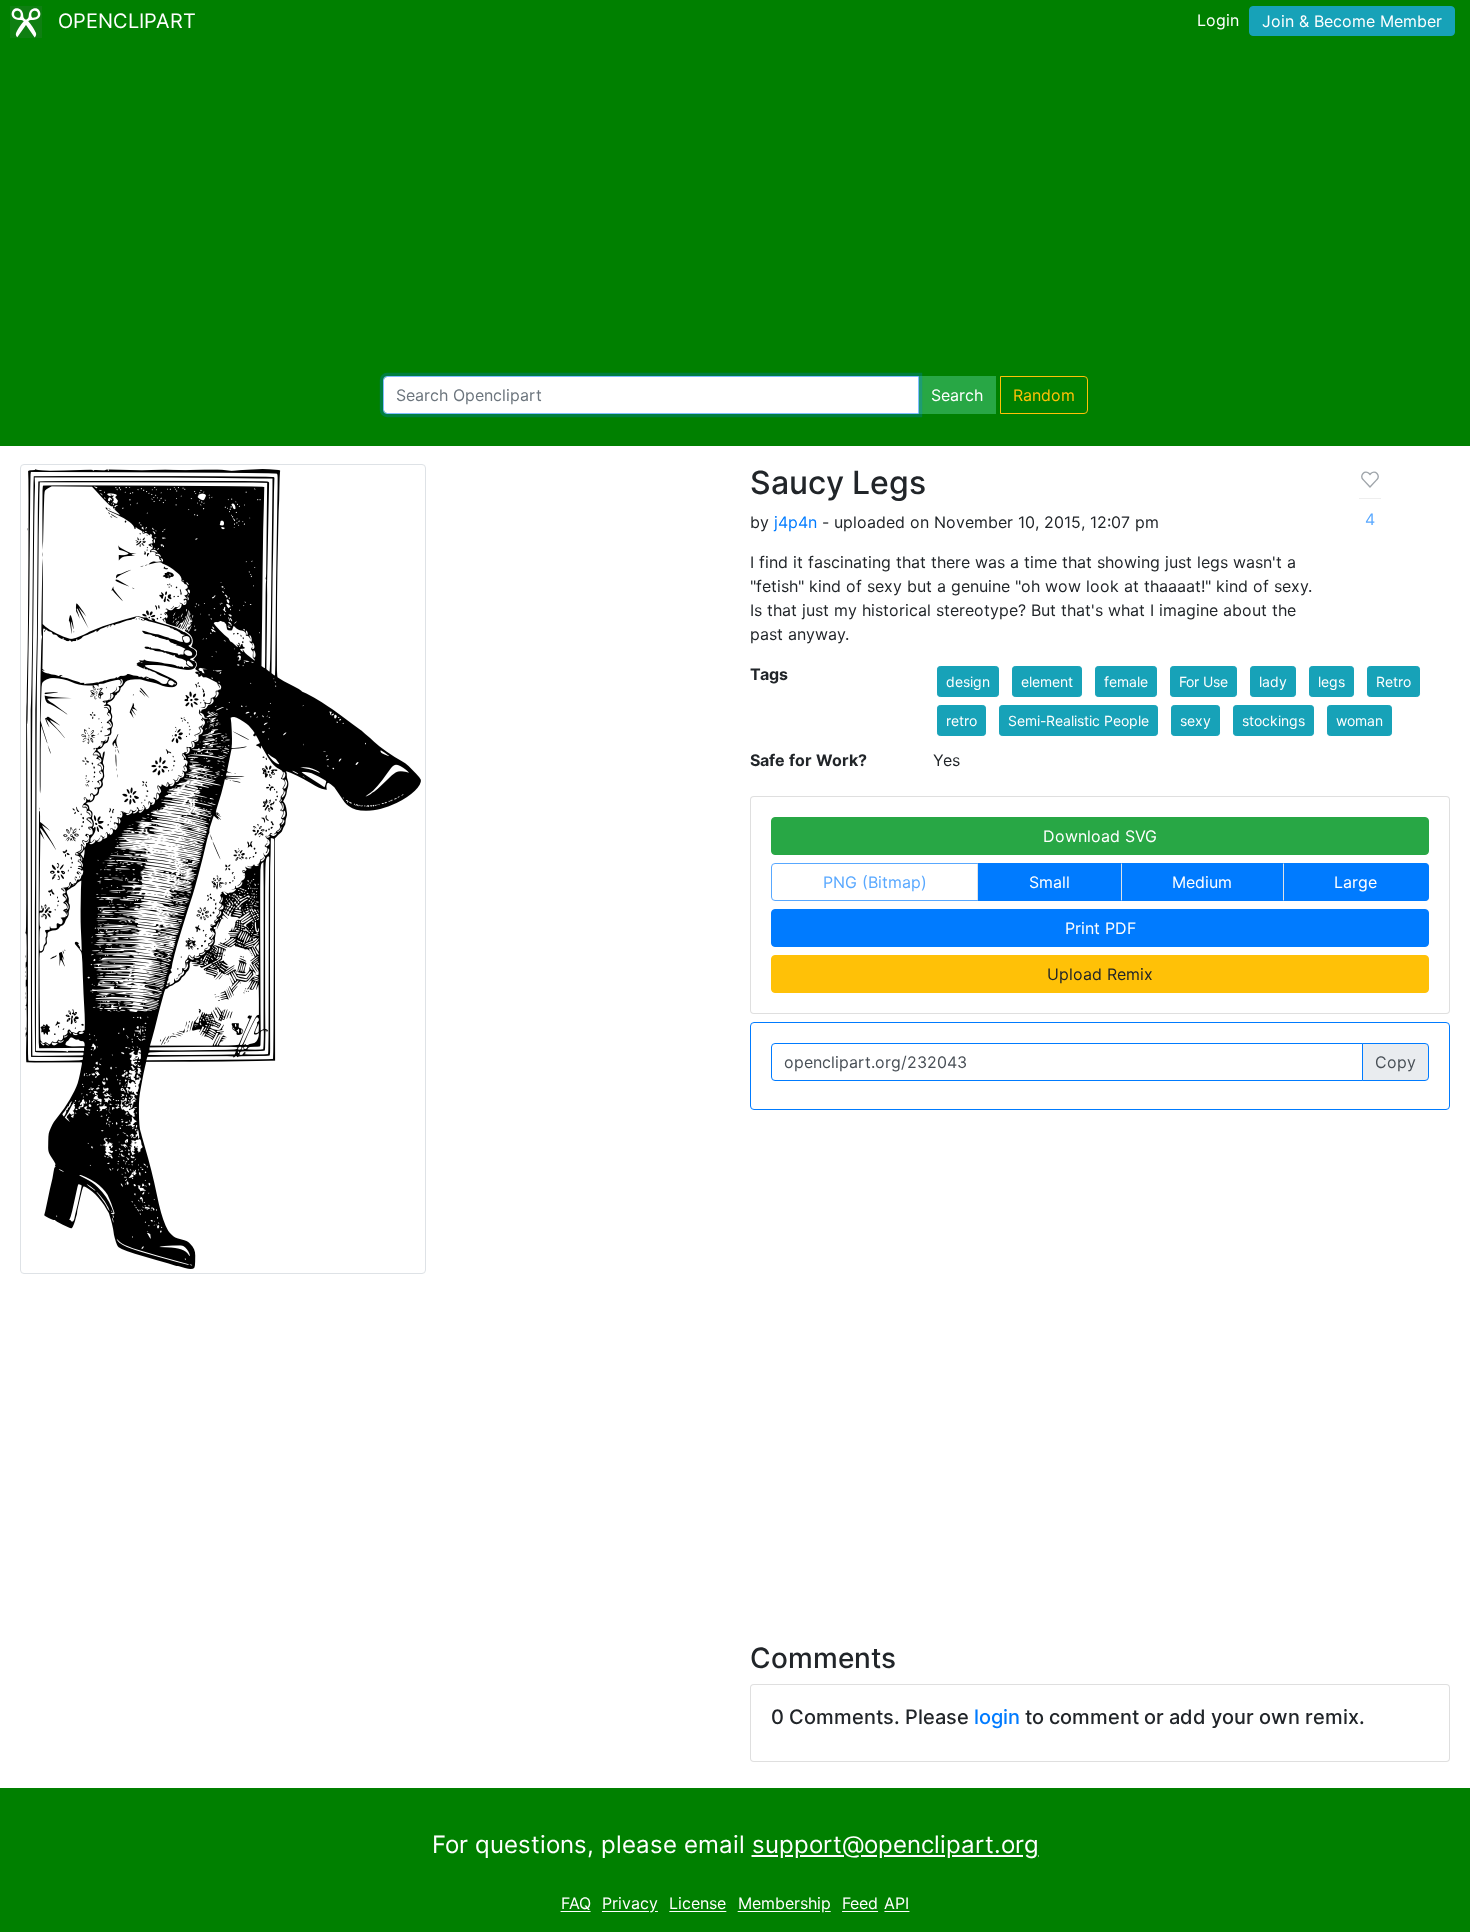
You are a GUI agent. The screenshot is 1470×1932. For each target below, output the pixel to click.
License (697, 1904)
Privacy (630, 1904)
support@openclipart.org (895, 1844)
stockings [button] (1273, 720)
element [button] (1047, 681)
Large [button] (1355, 882)
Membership (784, 1904)
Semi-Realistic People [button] (1078, 720)
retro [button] (961, 720)
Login (1218, 20)
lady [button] (1273, 681)
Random (1044, 395)
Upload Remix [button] (1100, 974)
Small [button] (1049, 882)
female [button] (1126, 681)
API (896, 1904)
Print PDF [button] (1100, 928)
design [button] (968, 681)
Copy (1395, 1062)
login (997, 1717)
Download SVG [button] (1100, 836)
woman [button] (1359, 720)
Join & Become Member (1352, 21)
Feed (860, 1904)
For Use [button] (1203, 681)
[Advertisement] (735, 210)
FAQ (576, 1904)
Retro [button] (1393, 681)
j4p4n (795, 522)
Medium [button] (1202, 882)
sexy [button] (1195, 720)
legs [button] (1331, 681)
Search (957, 395)
